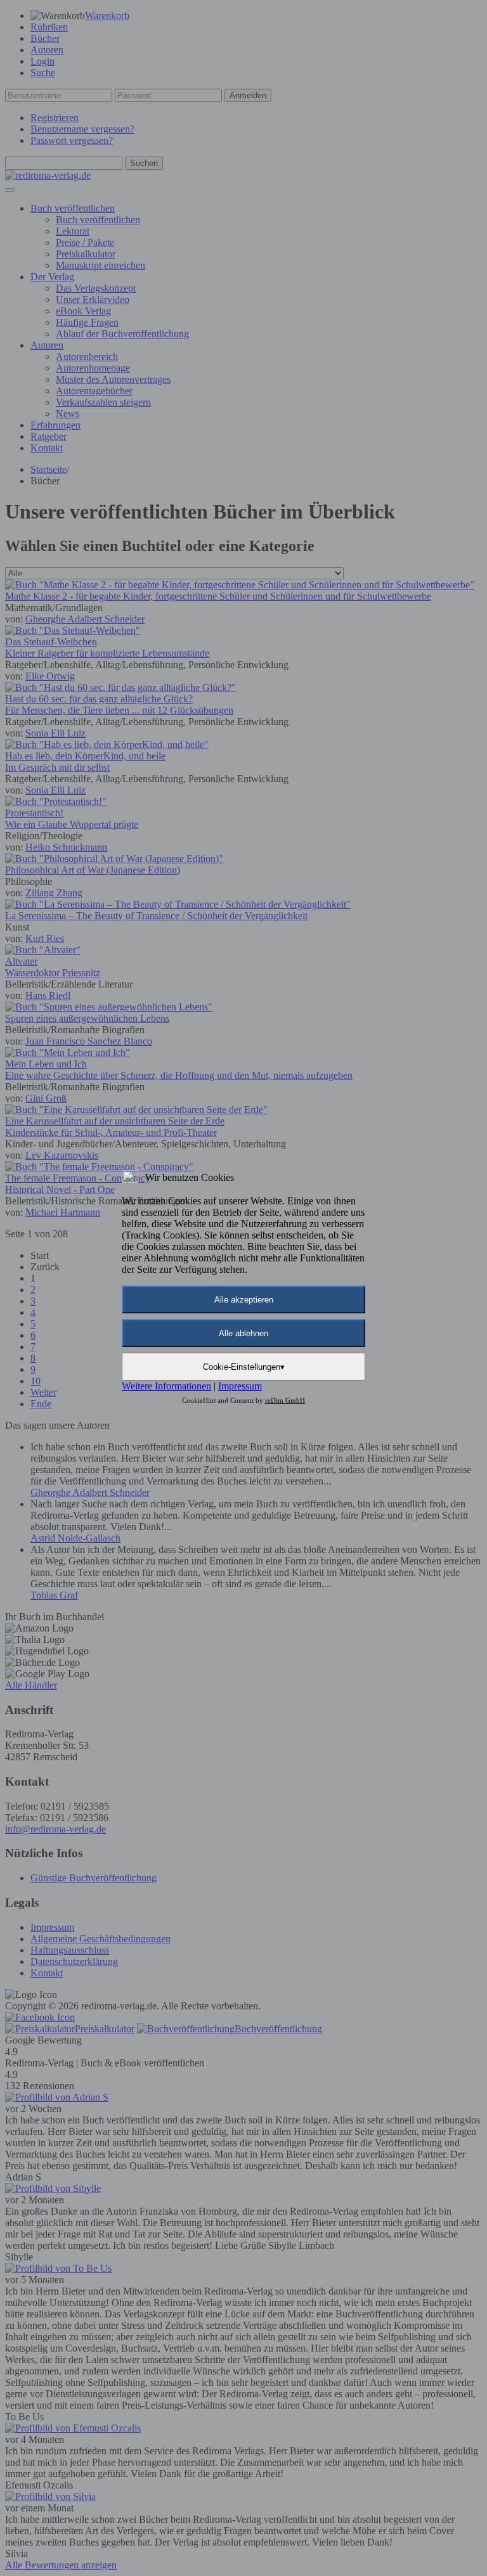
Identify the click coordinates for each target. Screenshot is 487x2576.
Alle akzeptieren (244, 1300)
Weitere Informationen (166, 1386)
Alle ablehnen (243, 1333)
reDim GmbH (285, 1400)
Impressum (240, 1386)
